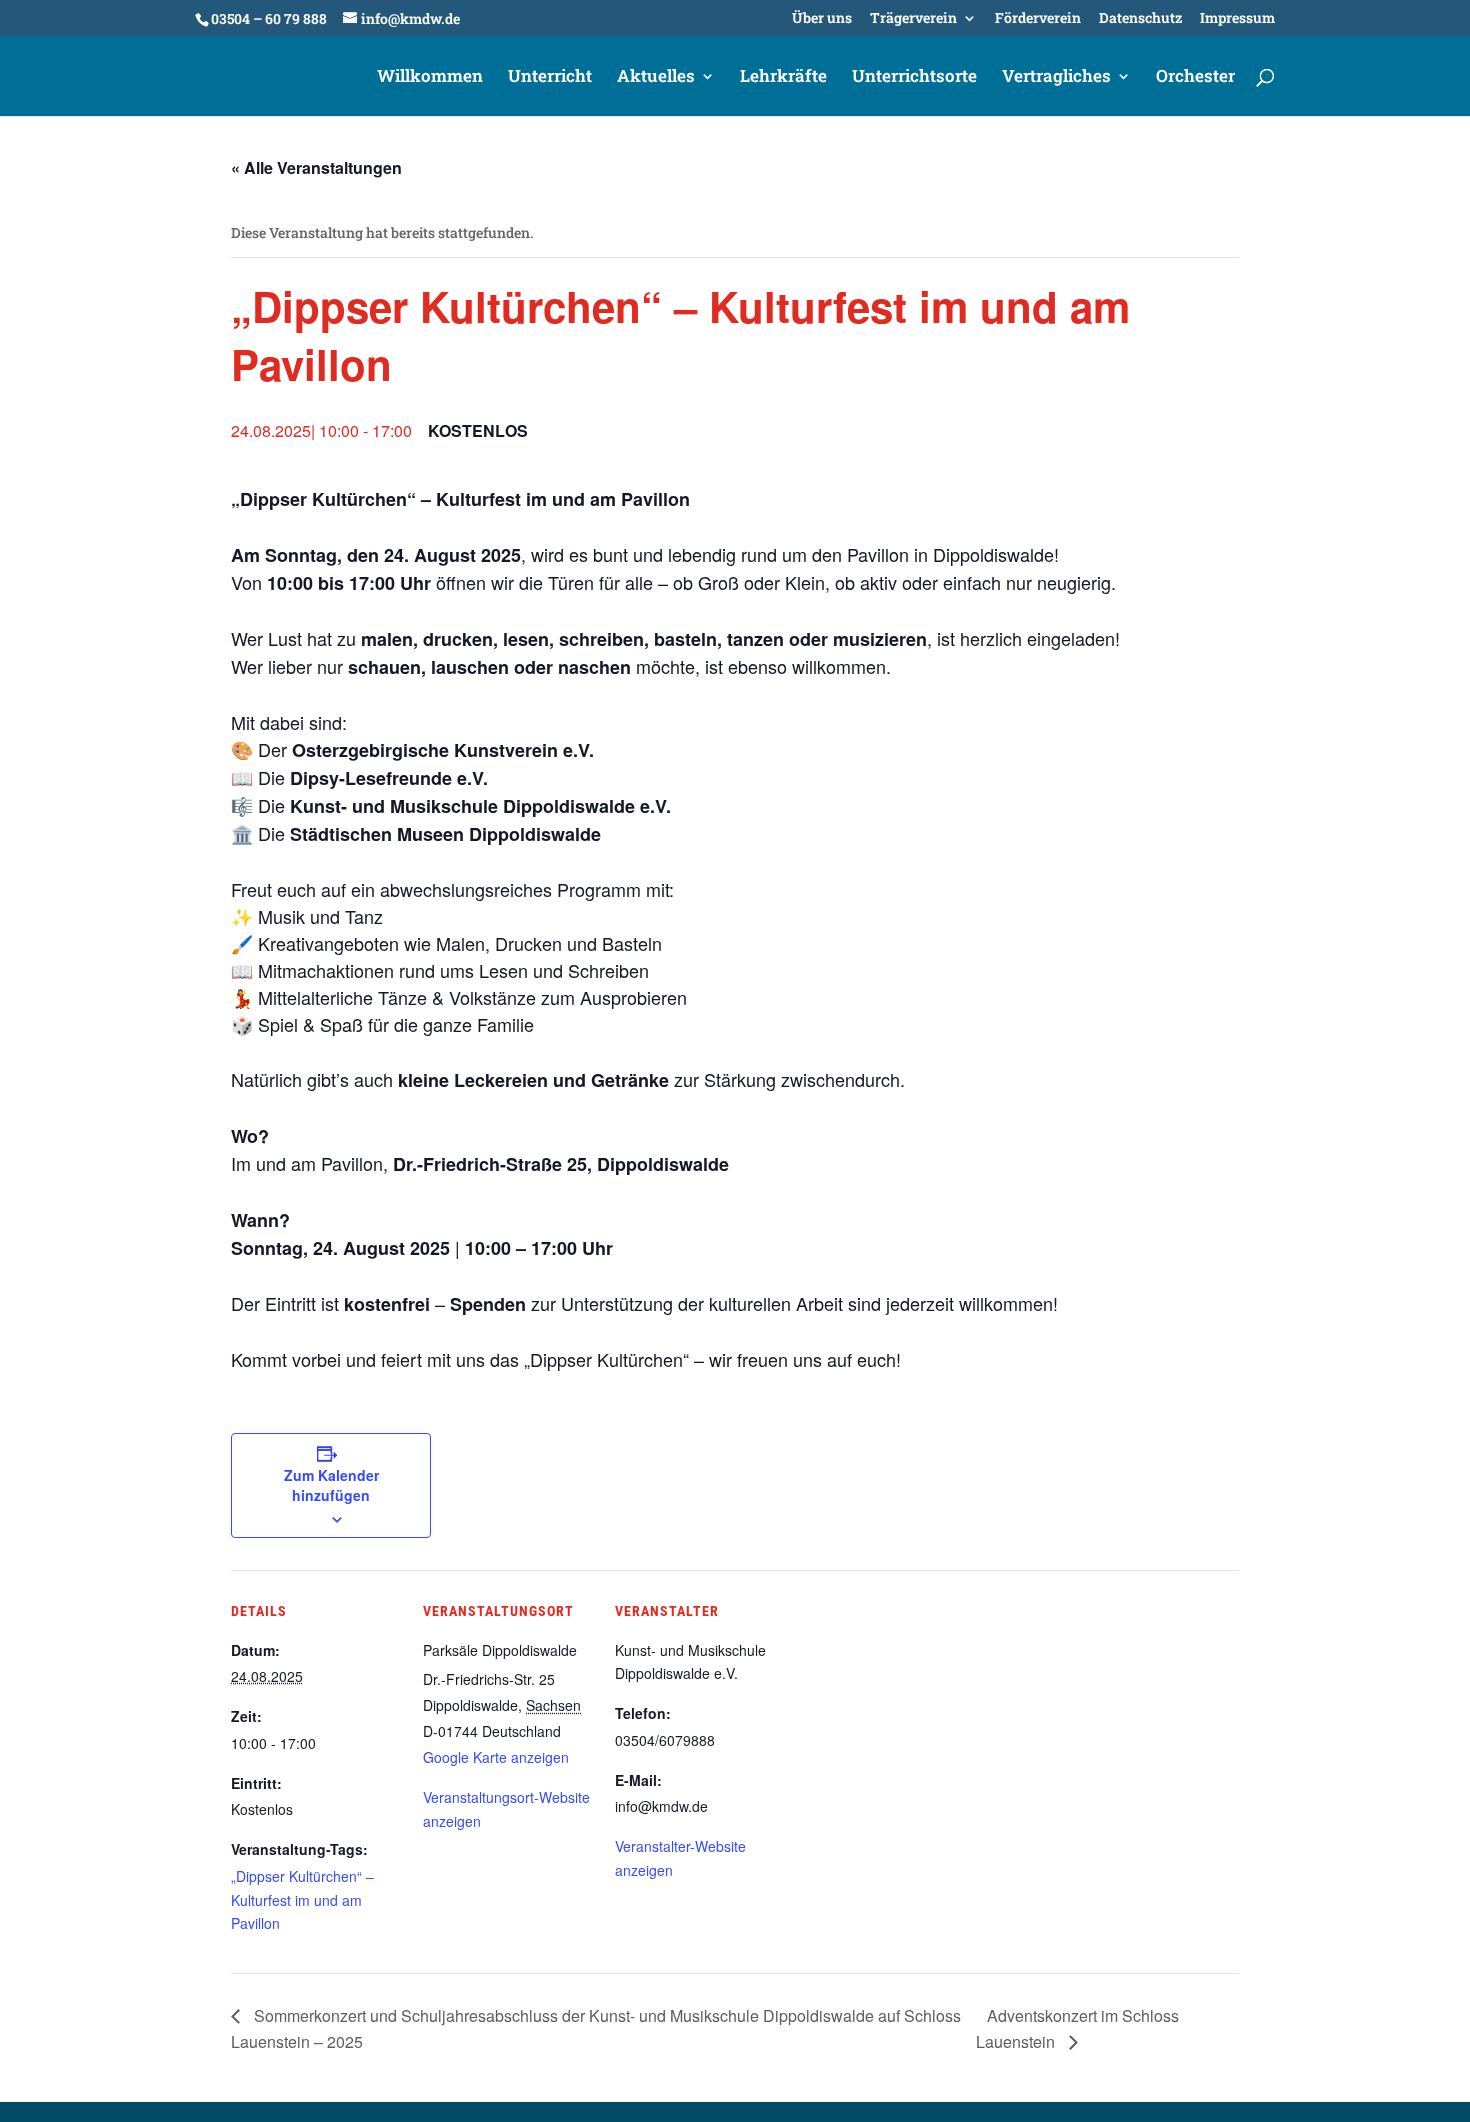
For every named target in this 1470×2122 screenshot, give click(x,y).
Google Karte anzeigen (496, 1757)
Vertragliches (1056, 78)
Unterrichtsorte (914, 78)
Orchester (1195, 78)
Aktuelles (656, 78)
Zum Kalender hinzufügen (331, 1485)
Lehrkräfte (783, 78)
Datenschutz (1140, 19)
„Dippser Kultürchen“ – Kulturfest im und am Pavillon (302, 1900)
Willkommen (430, 78)
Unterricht (550, 78)
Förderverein (1038, 19)
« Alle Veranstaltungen (316, 167)
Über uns (822, 19)
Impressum (1237, 19)
